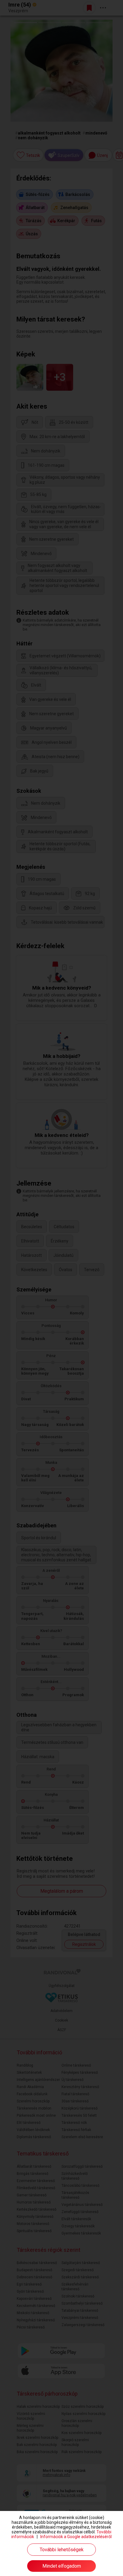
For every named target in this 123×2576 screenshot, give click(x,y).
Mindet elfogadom (62, 2566)
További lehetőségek (62, 2550)
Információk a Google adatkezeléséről (76, 2537)
